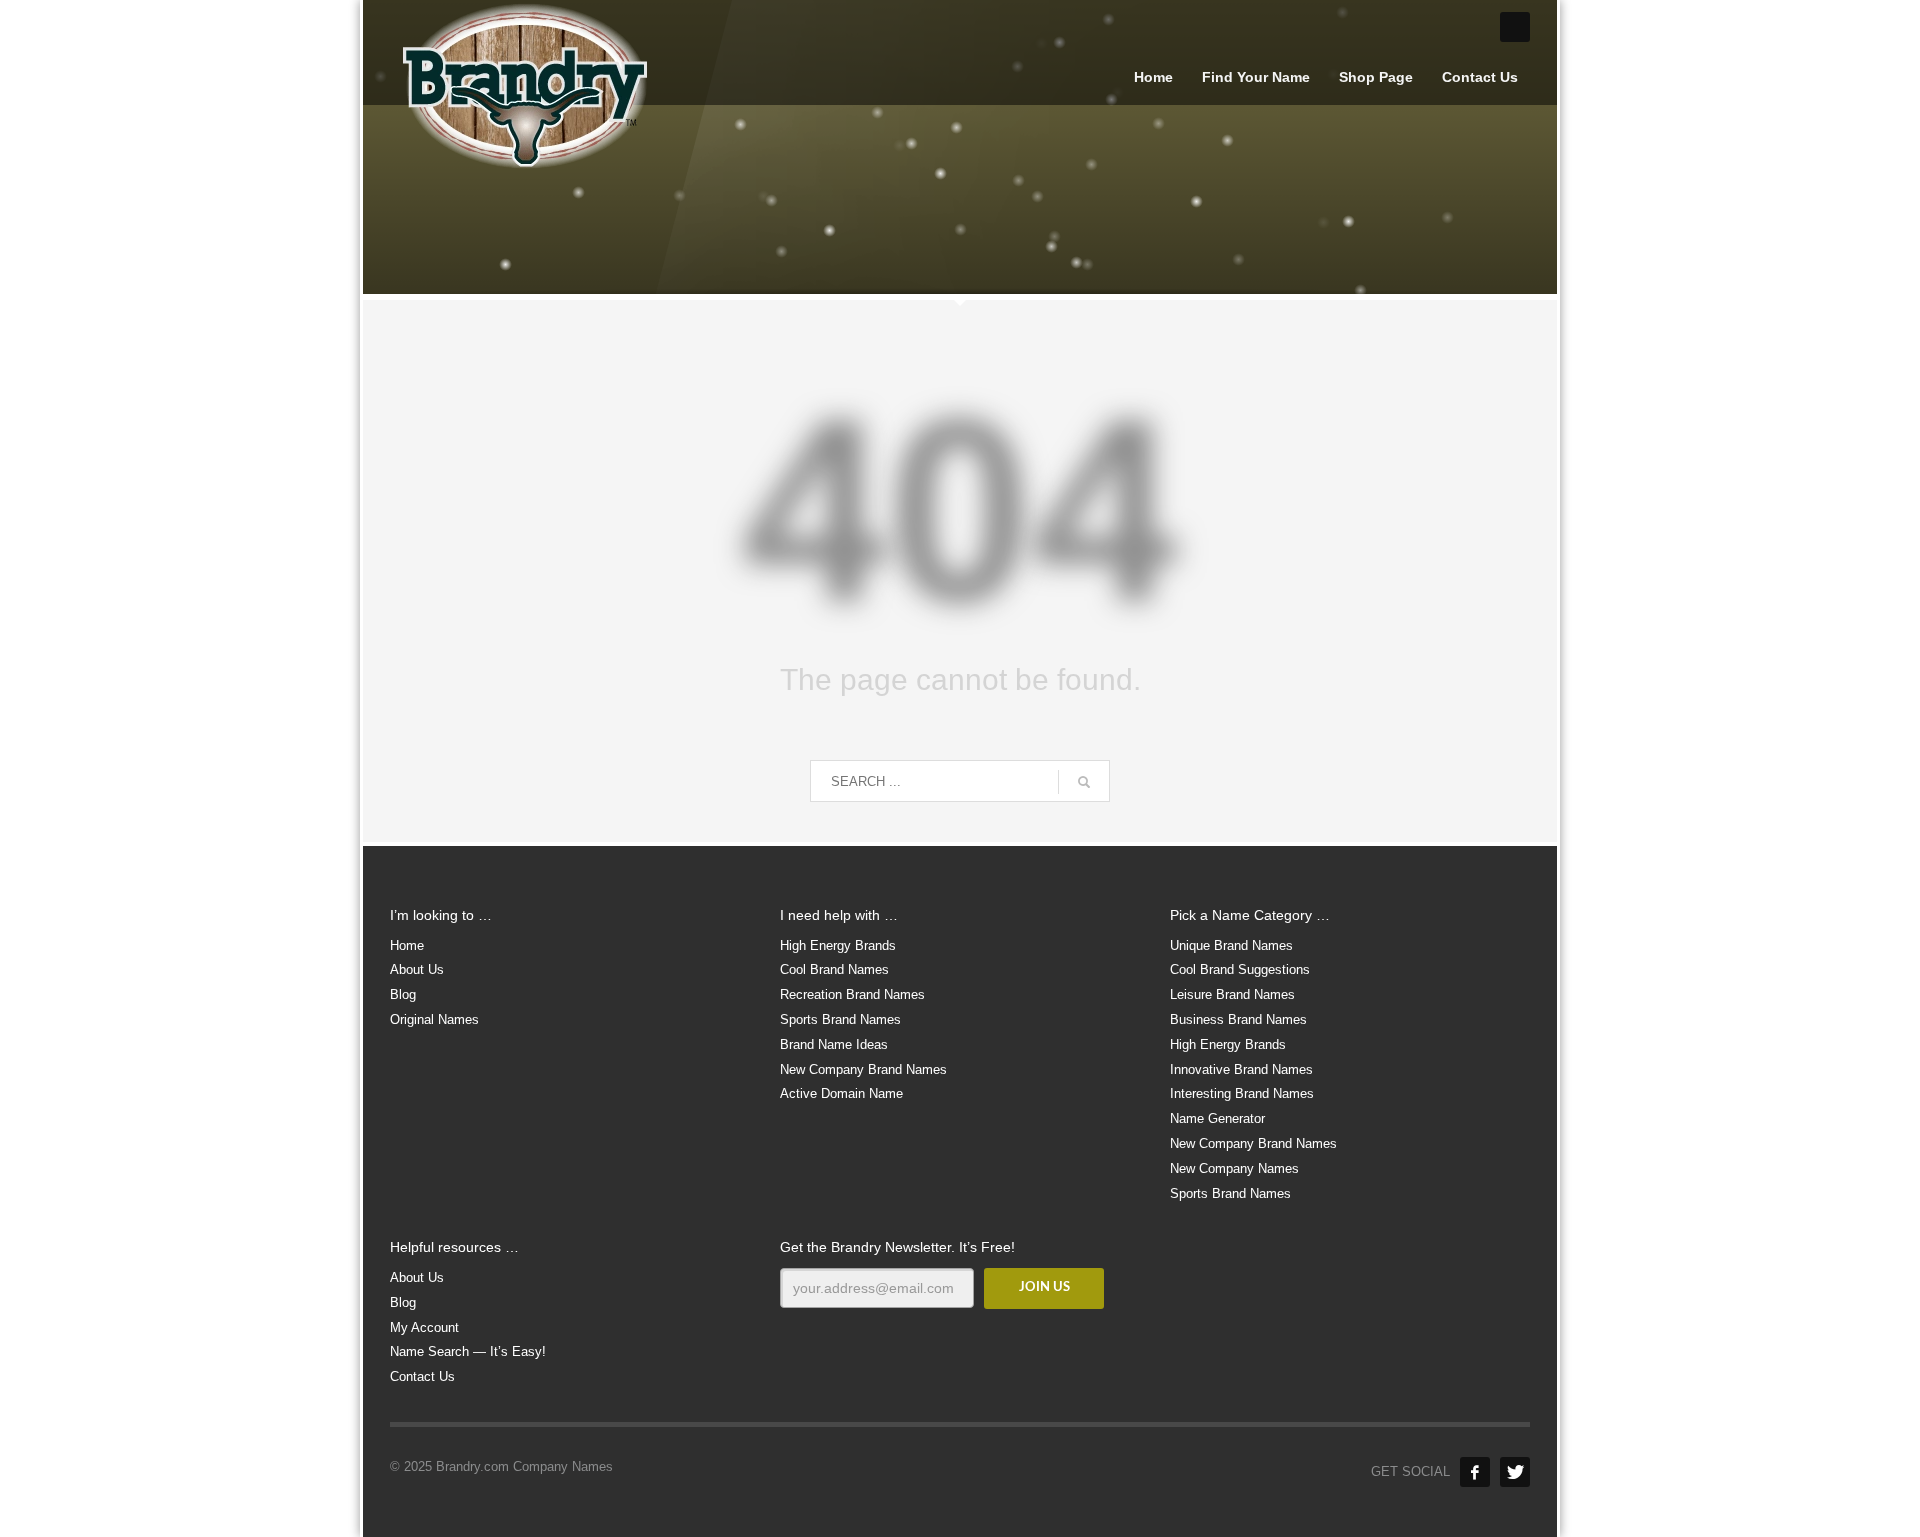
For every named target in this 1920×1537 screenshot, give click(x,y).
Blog (403, 994)
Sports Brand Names (840, 1019)
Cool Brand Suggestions (1240, 969)
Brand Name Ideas (834, 1044)
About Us (417, 969)
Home (407, 945)
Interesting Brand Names (1242, 1093)
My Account (424, 1327)
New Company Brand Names (863, 1069)
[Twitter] (1515, 1472)
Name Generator (1217, 1118)
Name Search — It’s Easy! (468, 1351)
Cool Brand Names (834, 969)
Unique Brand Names (1231, 945)
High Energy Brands (838, 945)
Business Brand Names (1238, 1019)
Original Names (434, 1019)
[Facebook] (1475, 1472)
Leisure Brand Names (1232, 994)
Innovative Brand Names (1241, 1069)
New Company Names (1234, 1168)
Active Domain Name (841, 1093)
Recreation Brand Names (852, 994)
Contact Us (422, 1376)
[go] (1084, 782)
